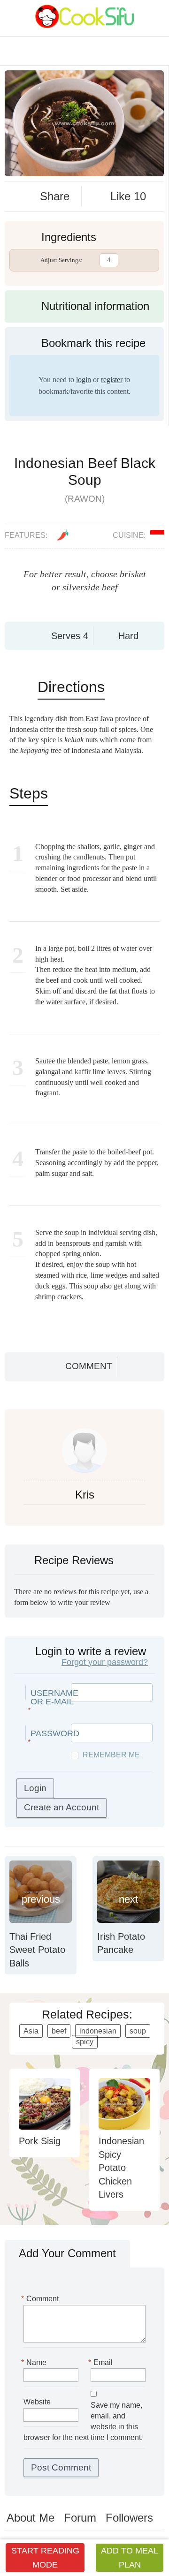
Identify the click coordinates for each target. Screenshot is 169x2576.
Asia (31, 2031)
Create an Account (61, 1807)
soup (138, 2031)
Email (102, 2362)
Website (37, 2402)
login (84, 380)
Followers (129, 2518)
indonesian (98, 2031)
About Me (31, 2518)
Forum (80, 2518)
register (112, 380)
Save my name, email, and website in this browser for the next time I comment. (83, 2421)
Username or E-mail (54, 1697)
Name (35, 2362)
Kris (85, 1495)
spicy (85, 2042)
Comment (89, 1366)
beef (59, 2031)
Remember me (111, 1755)
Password (55, 1733)
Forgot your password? (105, 1662)
